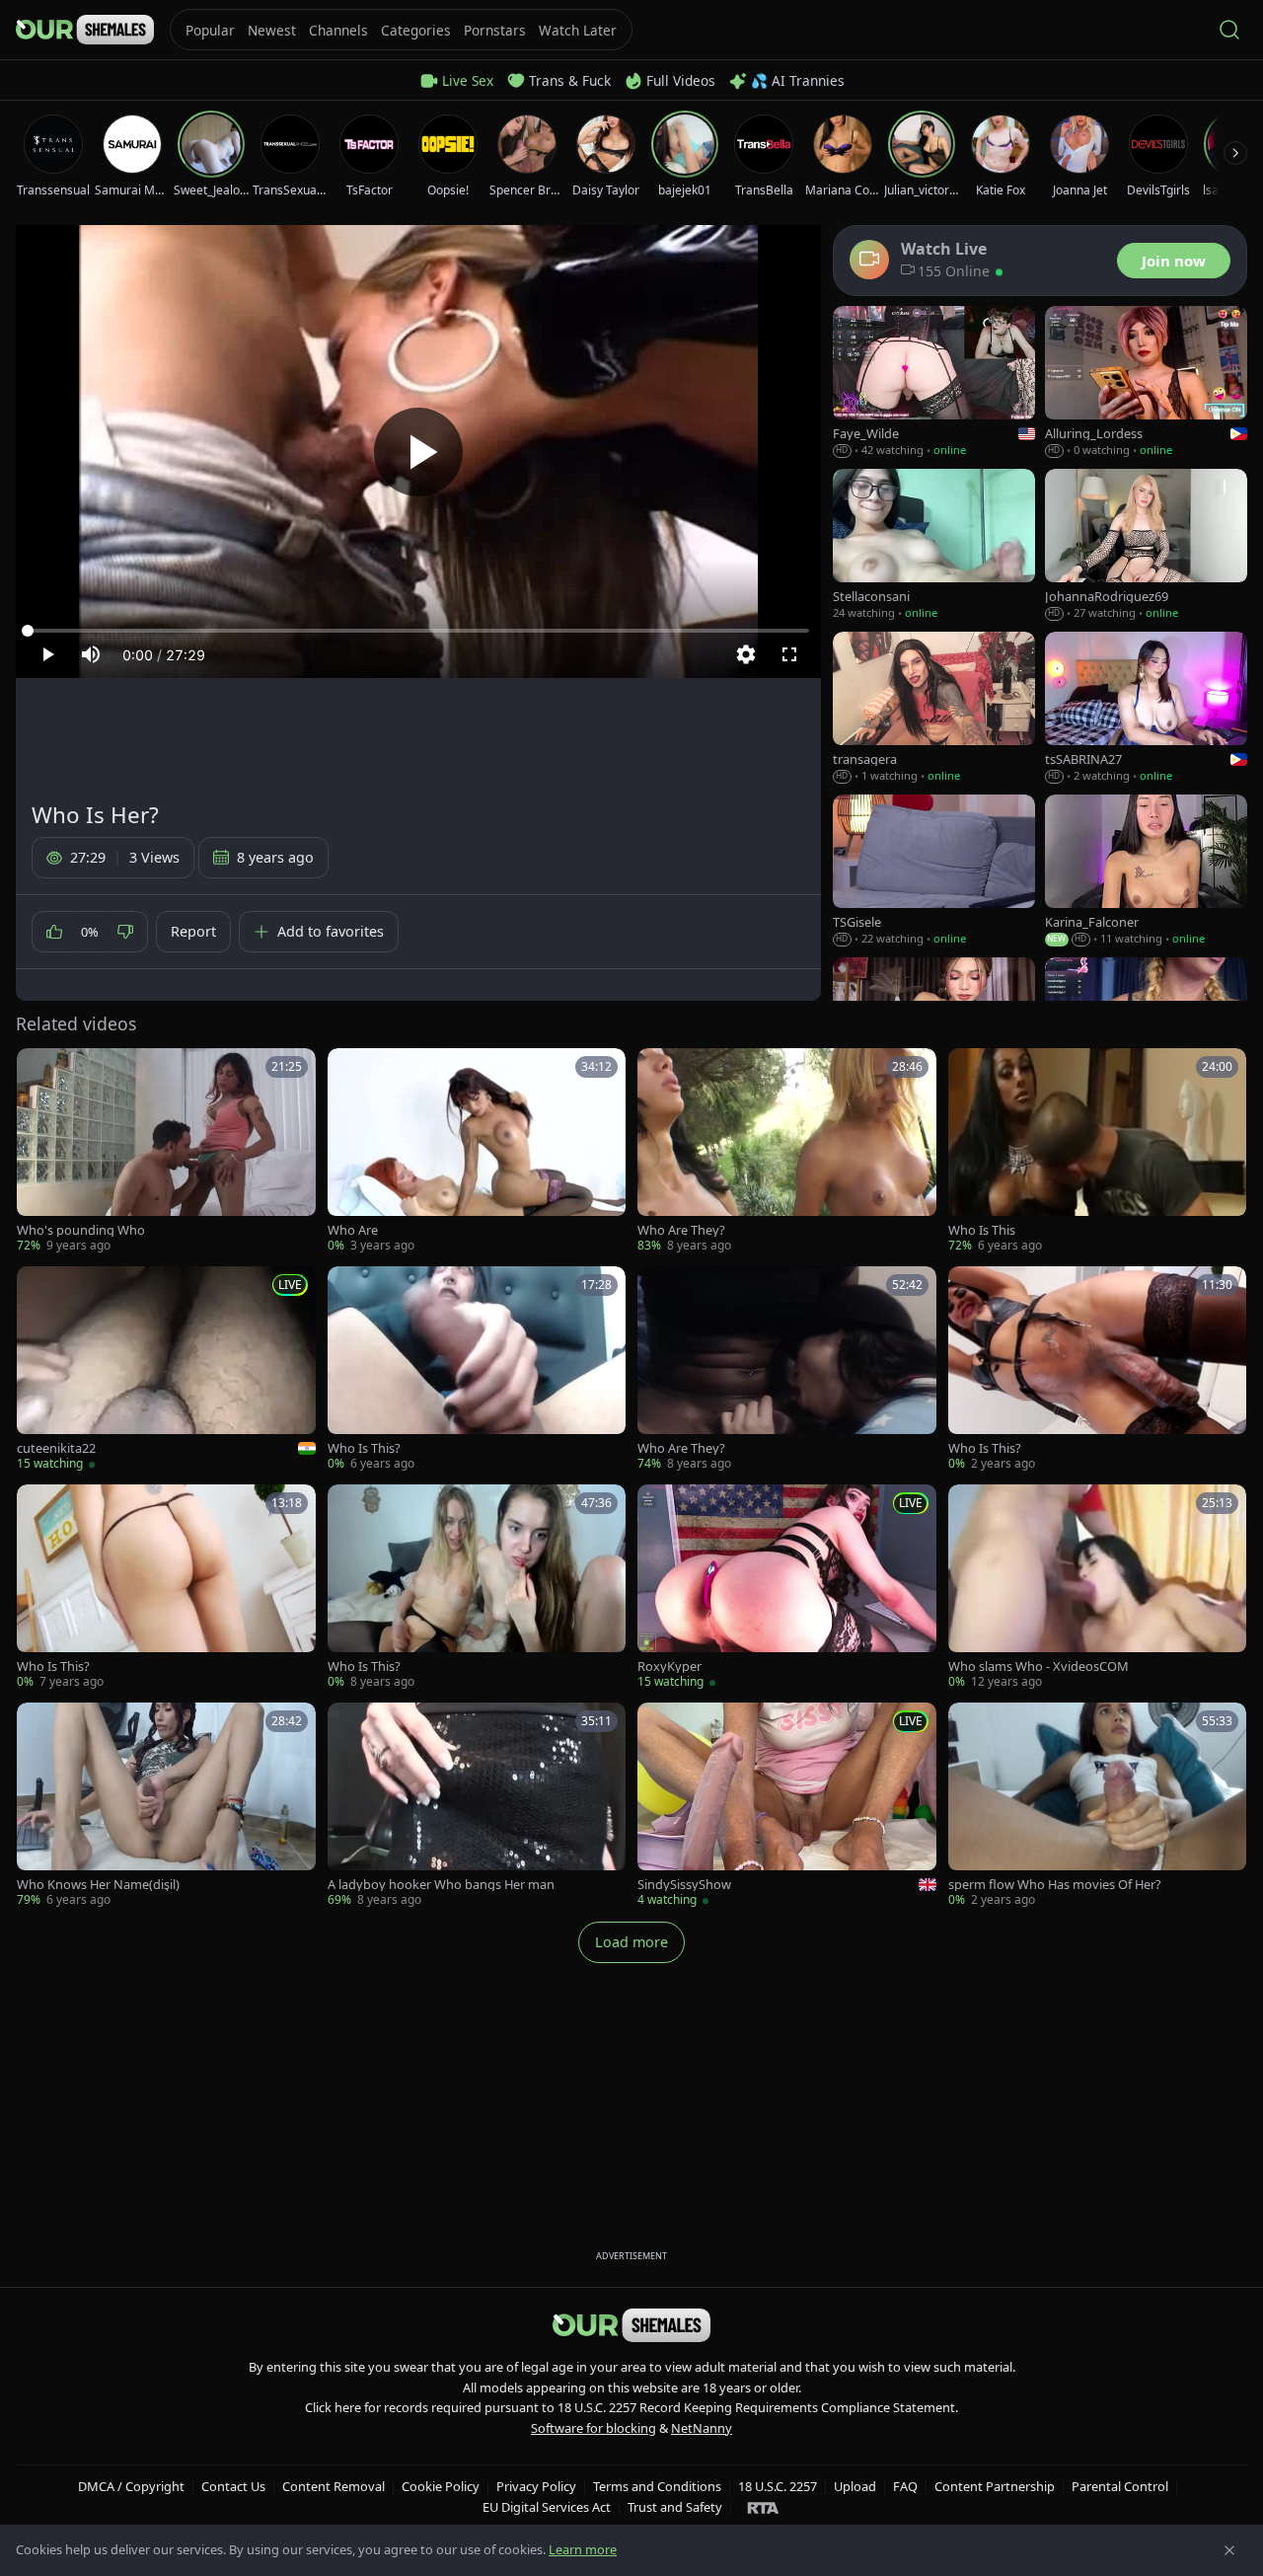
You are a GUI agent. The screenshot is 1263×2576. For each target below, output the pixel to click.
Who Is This (982, 1230)
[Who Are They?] (787, 1151)
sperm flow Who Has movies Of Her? (1055, 1885)
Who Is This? (364, 1448)
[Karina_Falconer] (1146, 871)
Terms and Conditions (657, 2486)
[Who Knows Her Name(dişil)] (166, 1806)
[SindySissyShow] (787, 1806)
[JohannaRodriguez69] (1146, 545)
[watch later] (38, 1070)
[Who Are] (477, 1151)
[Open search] (1229, 30)
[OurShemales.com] (85, 30)
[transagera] (934, 708)
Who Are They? (681, 1230)
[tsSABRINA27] (1146, 708)
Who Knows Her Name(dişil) (98, 1885)
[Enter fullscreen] (789, 654)
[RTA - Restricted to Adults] (763, 2507)
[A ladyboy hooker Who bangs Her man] (477, 1806)
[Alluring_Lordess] (1146, 382)
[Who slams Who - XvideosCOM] (1098, 1588)
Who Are (353, 1230)
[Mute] (91, 654)
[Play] (418, 452)
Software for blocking (594, 2428)
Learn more (583, 2549)
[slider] (418, 631)
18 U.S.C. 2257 (778, 2486)
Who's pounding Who (81, 1230)
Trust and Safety (675, 2507)
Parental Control (1120, 2486)
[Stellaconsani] (934, 545)
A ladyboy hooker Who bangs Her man (441, 1885)
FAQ (905, 2486)
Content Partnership (995, 2486)
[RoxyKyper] (787, 1588)
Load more (631, 1942)
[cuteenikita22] (166, 1369)
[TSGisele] (934, 871)
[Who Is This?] (477, 1369)
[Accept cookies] (1229, 2550)
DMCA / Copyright (131, 2486)
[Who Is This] (1098, 1151)
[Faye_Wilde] (934, 382)
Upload (855, 2486)
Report (193, 931)
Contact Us (233, 2486)
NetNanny (702, 2428)
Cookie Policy (441, 2486)
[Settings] (746, 654)
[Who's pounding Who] (166, 1151)
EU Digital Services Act (547, 2507)
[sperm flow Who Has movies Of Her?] (1098, 1806)
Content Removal (334, 2486)
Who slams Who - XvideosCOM (1039, 1667)
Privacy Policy (536, 2486)
